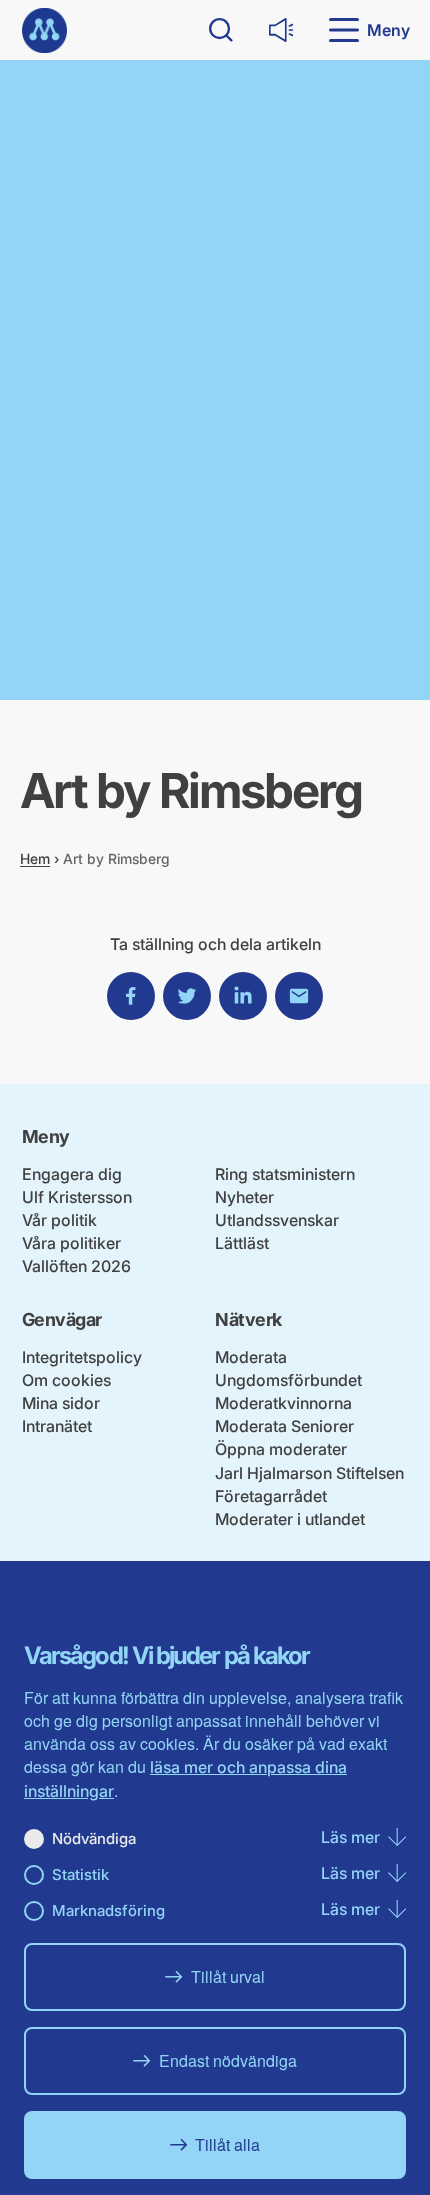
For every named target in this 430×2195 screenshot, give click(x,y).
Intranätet (57, 1426)
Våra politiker (71, 1243)
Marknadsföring (108, 1910)
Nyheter (244, 1197)
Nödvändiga (94, 1838)
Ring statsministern (285, 1174)
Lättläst (242, 1243)
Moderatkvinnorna (283, 1403)
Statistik (80, 1874)
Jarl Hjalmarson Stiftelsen (309, 1473)
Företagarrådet (271, 1496)
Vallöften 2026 (76, 1266)
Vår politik (59, 1220)
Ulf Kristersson (77, 1197)
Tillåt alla (227, 2144)
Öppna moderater (281, 1449)
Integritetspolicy (82, 1357)
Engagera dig (72, 1174)
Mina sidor (61, 1403)
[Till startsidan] (44, 30)
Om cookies (66, 1380)
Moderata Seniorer (284, 1426)
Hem (35, 858)
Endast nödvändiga (228, 2060)
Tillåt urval (228, 1976)
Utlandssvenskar (277, 1220)
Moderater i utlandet (290, 1519)
